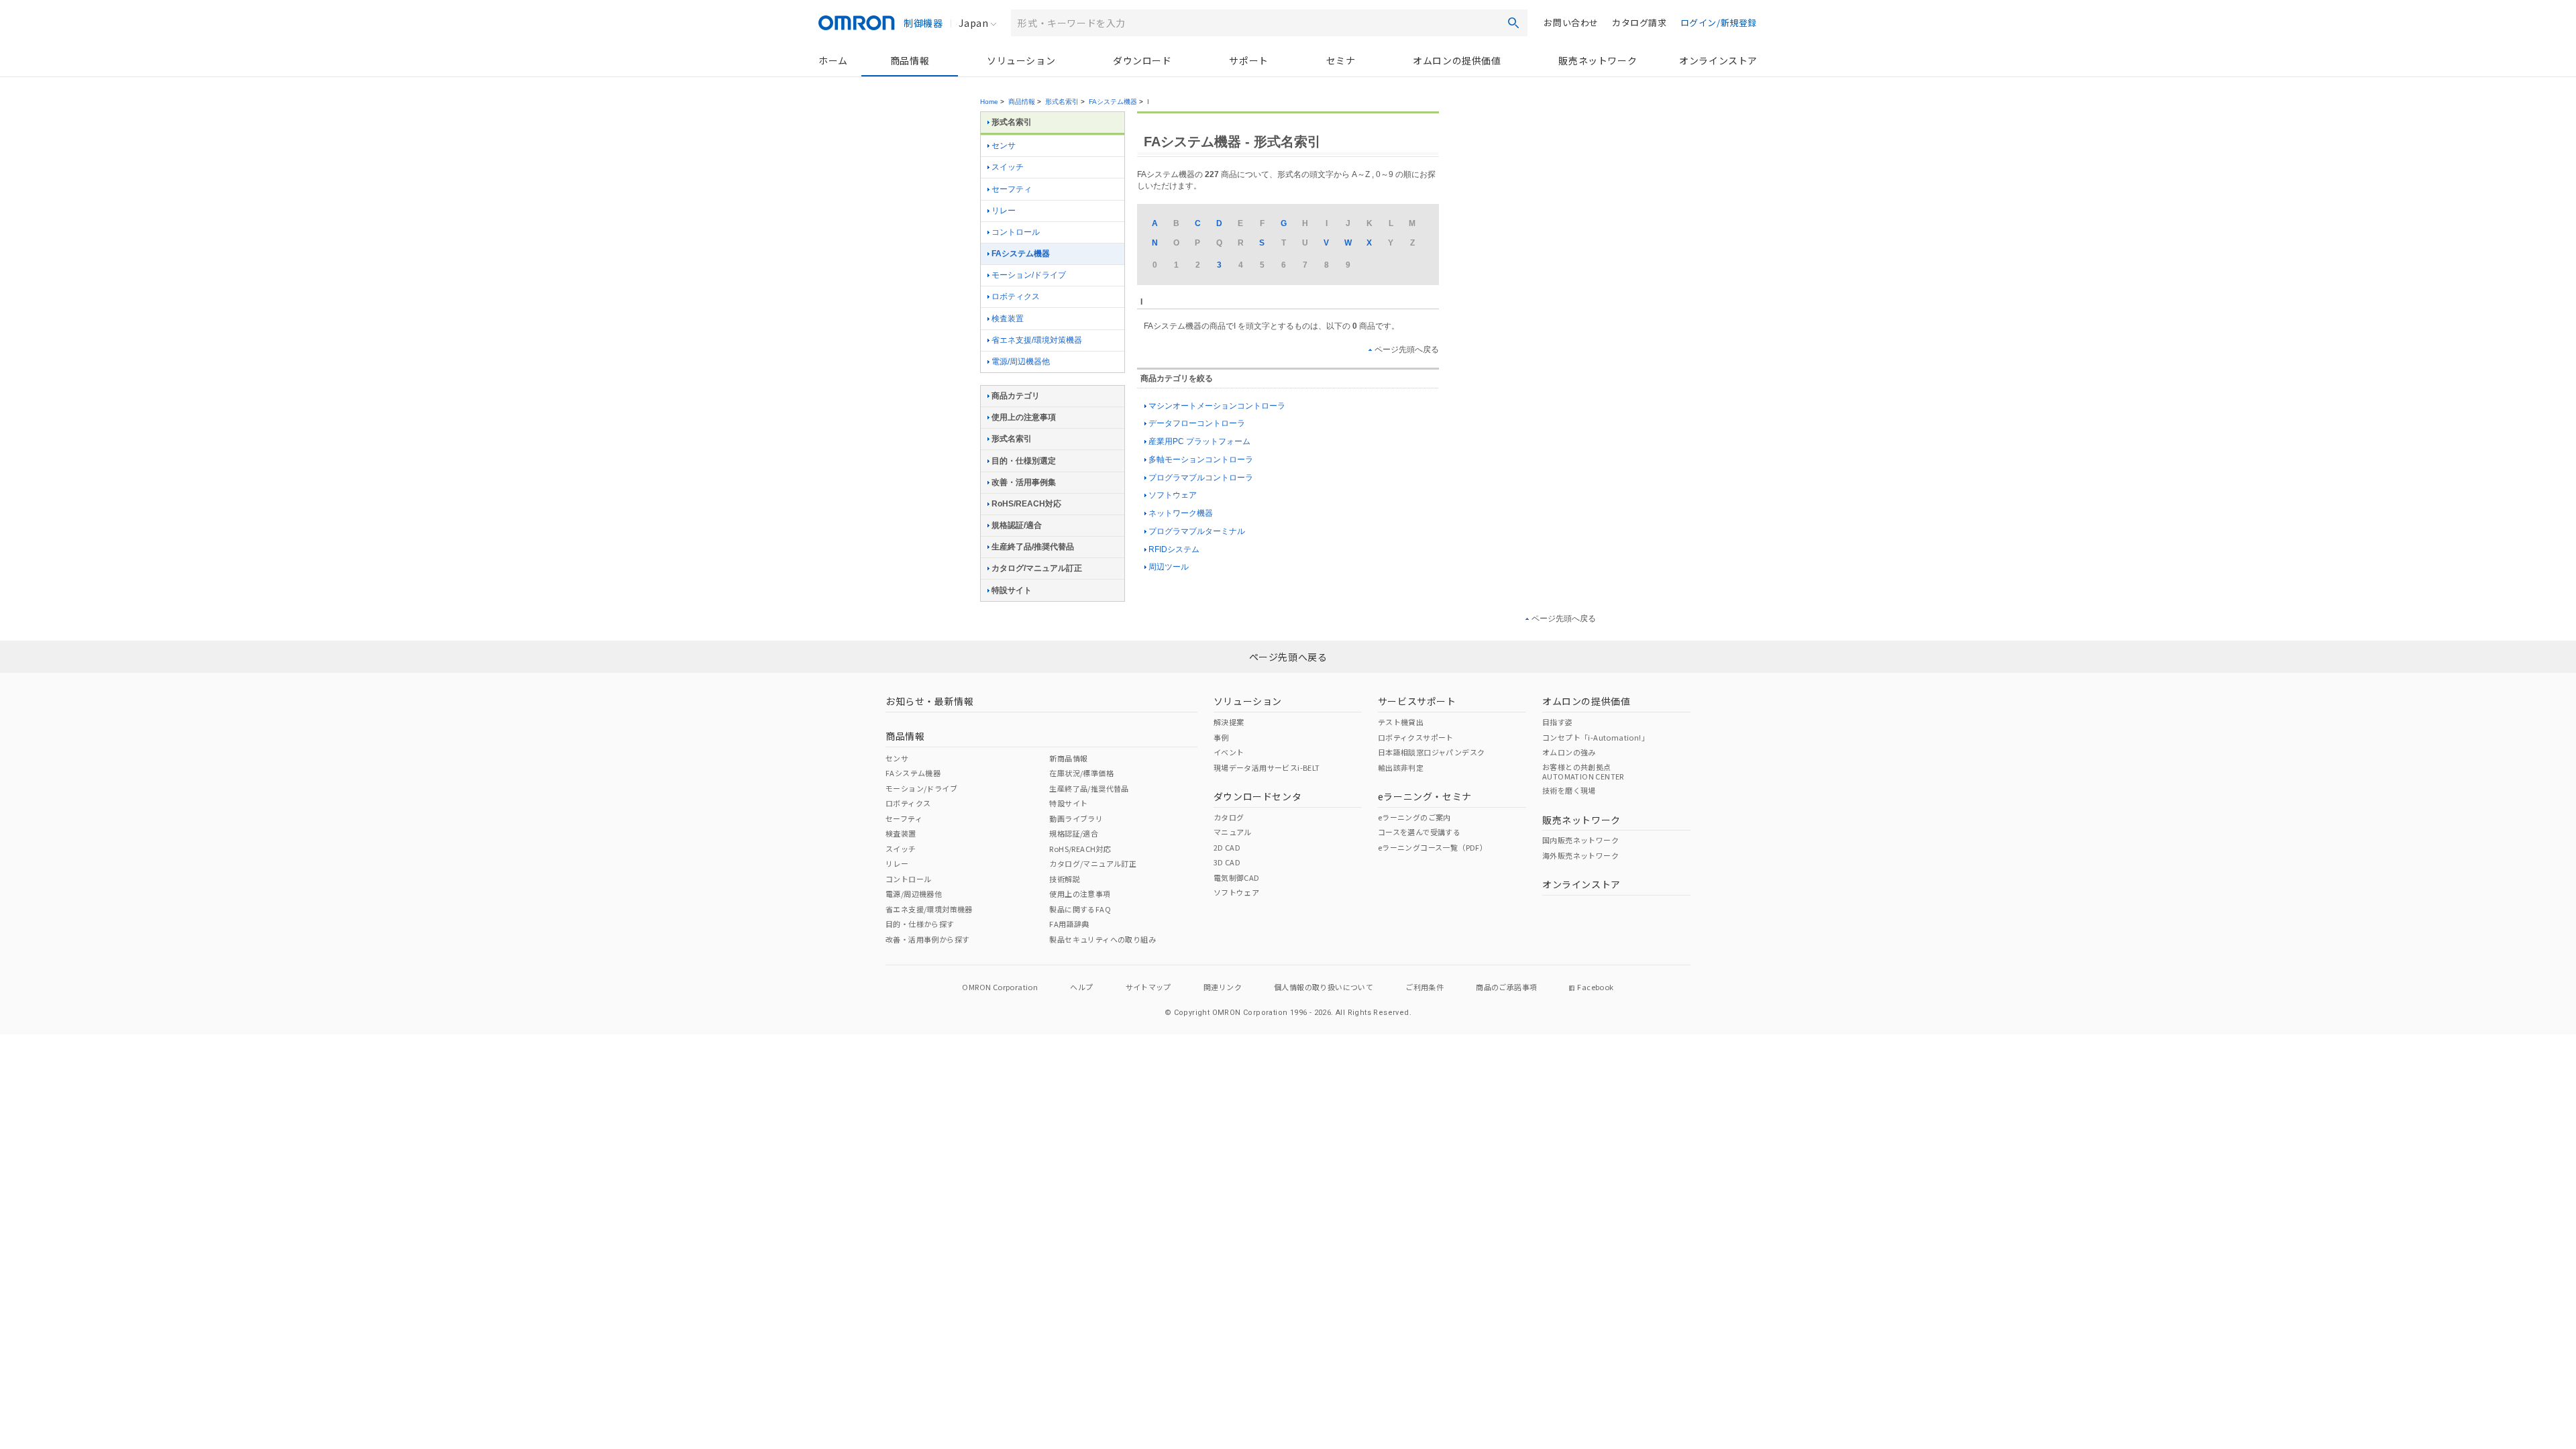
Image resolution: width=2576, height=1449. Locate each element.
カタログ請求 (1640, 22)
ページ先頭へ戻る (1407, 350)
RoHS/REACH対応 (1026, 504)
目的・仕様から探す (920, 924)
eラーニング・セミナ (1425, 796)
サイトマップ (1148, 987)
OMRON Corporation (1000, 987)
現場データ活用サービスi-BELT (1267, 767)
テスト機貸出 (1401, 722)
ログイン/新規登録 (1719, 22)
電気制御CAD (1237, 877)
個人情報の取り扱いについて (1324, 987)
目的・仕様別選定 (1024, 461)
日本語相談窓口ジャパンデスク (1432, 752)
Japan (973, 23)
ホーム (833, 60)
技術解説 (1065, 879)
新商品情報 (1068, 758)
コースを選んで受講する (1419, 832)
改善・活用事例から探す (927, 939)
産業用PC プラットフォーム (1199, 441)
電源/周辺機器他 (1021, 362)
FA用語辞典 (1069, 924)
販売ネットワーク (1598, 60)
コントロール (1016, 232)
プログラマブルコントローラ (1201, 478)
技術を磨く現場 (1569, 790)
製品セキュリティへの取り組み (1103, 939)
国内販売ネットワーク (1580, 840)
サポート (1248, 60)
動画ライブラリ (1076, 818)
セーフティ (1012, 189)
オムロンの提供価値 (1457, 60)
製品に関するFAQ (1080, 909)
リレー (1004, 211)
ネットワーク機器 (1181, 513)
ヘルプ (1081, 987)
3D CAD (1227, 862)
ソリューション (1021, 60)
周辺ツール (1169, 567)
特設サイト (1012, 590)
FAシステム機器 (1113, 102)
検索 (1513, 23)
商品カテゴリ (1016, 396)
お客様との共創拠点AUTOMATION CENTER (1583, 771)
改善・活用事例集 (1024, 482)
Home (989, 102)
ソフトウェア (1173, 495)
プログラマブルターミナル (1197, 531)
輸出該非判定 (1401, 767)
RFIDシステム (1174, 549)
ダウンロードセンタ (1257, 796)
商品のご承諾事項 (1506, 987)
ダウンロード (1142, 60)
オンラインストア (1718, 60)
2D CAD (1227, 847)
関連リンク (1223, 987)
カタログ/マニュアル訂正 (1037, 568)
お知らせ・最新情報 (929, 701)
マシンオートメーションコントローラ (1217, 406)
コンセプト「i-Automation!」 (1596, 737)
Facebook (1595, 987)
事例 (1221, 737)
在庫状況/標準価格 (1081, 773)
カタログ (1229, 817)
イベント (1229, 752)
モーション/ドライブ (1029, 275)
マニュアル (1233, 832)
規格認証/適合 (1017, 525)
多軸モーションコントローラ (1201, 460)
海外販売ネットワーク (1580, 855)
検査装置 (1008, 319)
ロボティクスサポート (1416, 737)
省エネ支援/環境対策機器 (1037, 340)
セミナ (1341, 60)
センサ (1004, 146)
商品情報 (910, 60)
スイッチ (1008, 167)
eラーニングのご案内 (1414, 817)
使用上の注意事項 (1024, 417)
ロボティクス (1016, 297)
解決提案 (1229, 722)
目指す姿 (1558, 722)
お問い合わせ (1571, 22)
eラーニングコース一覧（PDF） (1433, 847)
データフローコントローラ (1197, 423)
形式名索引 (1062, 102)
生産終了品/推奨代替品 (1033, 547)
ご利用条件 (1425, 987)
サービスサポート (1417, 701)
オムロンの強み (1569, 752)
